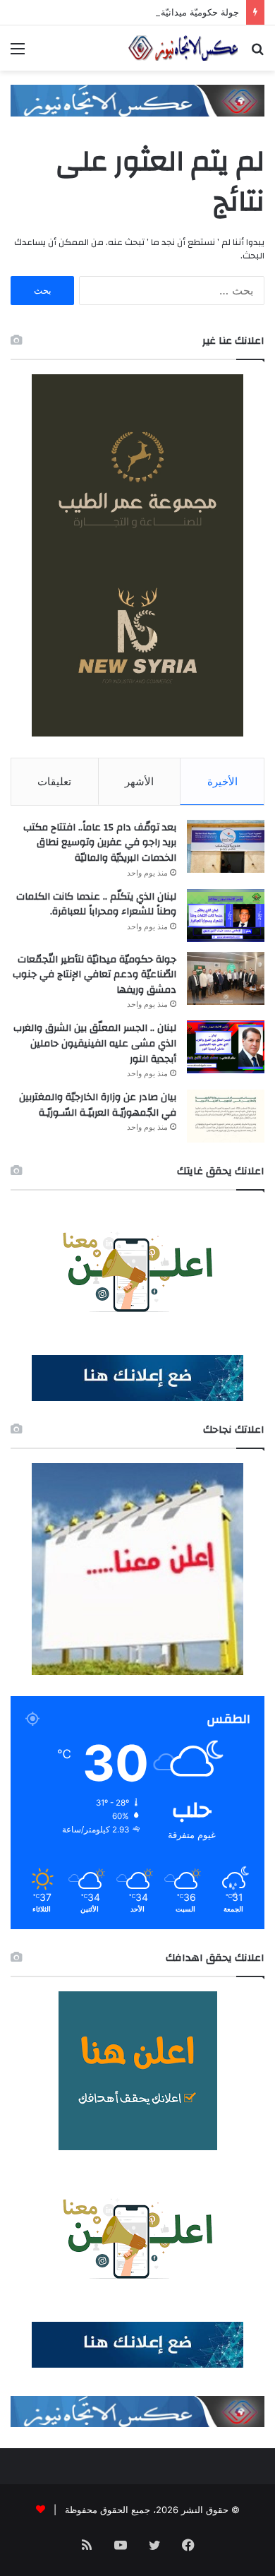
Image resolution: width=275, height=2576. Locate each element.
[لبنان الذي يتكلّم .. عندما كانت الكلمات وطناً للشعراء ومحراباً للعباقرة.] (226, 916)
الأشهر (139, 781)
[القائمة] (18, 53)
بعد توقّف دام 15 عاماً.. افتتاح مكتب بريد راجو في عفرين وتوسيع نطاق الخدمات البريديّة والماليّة (100, 843)
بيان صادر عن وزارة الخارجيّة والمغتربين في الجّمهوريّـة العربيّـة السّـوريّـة (98, 1105)
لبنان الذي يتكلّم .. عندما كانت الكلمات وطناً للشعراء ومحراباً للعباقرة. (96, 905)
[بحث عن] (257, 53)
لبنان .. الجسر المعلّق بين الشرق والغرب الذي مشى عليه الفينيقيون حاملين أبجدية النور (95, 1043)
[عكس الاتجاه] (183, 48)
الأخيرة (222, 781)
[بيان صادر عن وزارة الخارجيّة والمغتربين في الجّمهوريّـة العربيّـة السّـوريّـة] (226, 1116)
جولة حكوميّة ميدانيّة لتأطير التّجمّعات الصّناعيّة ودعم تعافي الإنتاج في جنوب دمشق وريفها (94, 975)
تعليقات (54, 781)
